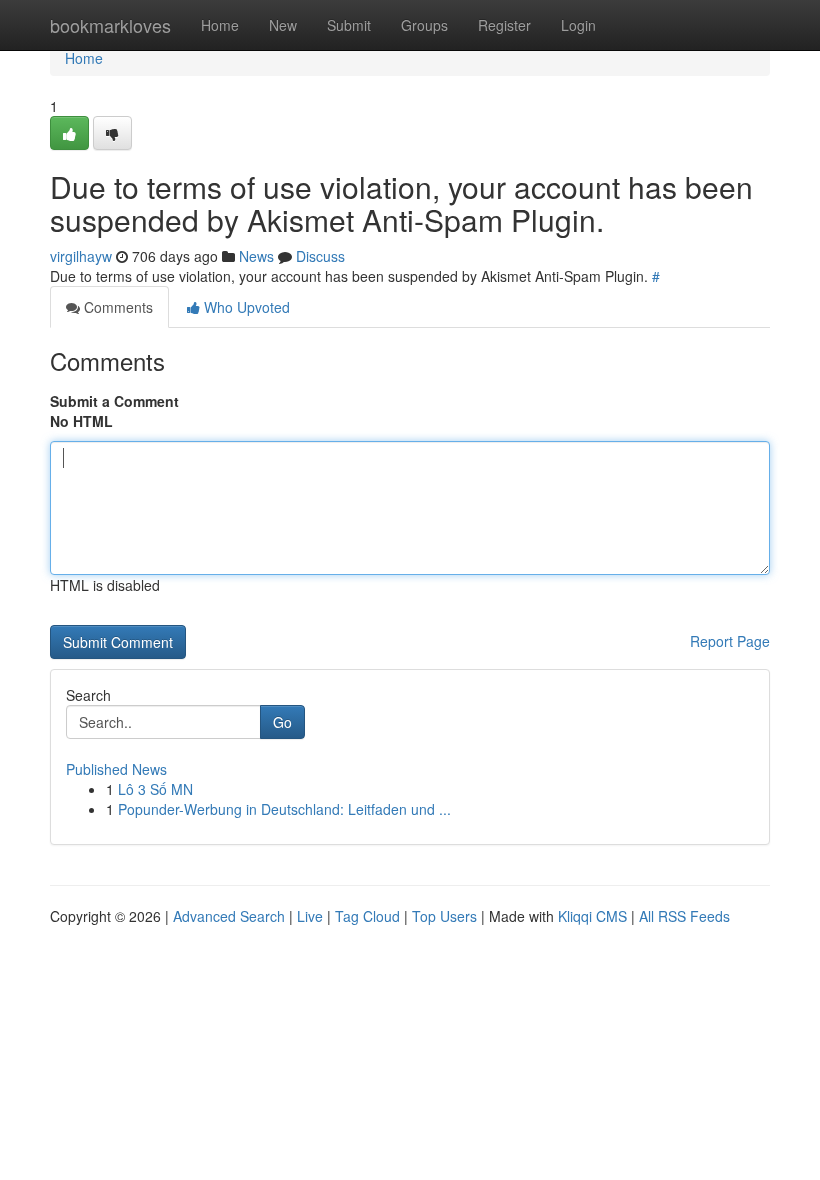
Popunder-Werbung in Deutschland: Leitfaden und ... (284, 809)
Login (578, 25)
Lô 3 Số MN (155, 789)
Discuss (320, 256)
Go (282, 722)
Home (220, 25)
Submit (349, 25)
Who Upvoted (245, 307)
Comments (116, 307)
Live (310, 916)
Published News (116, 769)
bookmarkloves (110, 25)
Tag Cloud (367, 916)
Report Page (730, 641)
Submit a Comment (114, 401)
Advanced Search (229, 916)
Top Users (444, 916)
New (283, 25)
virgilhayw (81, 256)
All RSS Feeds (684, 916)
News (256, 256)
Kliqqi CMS (592, 916)
